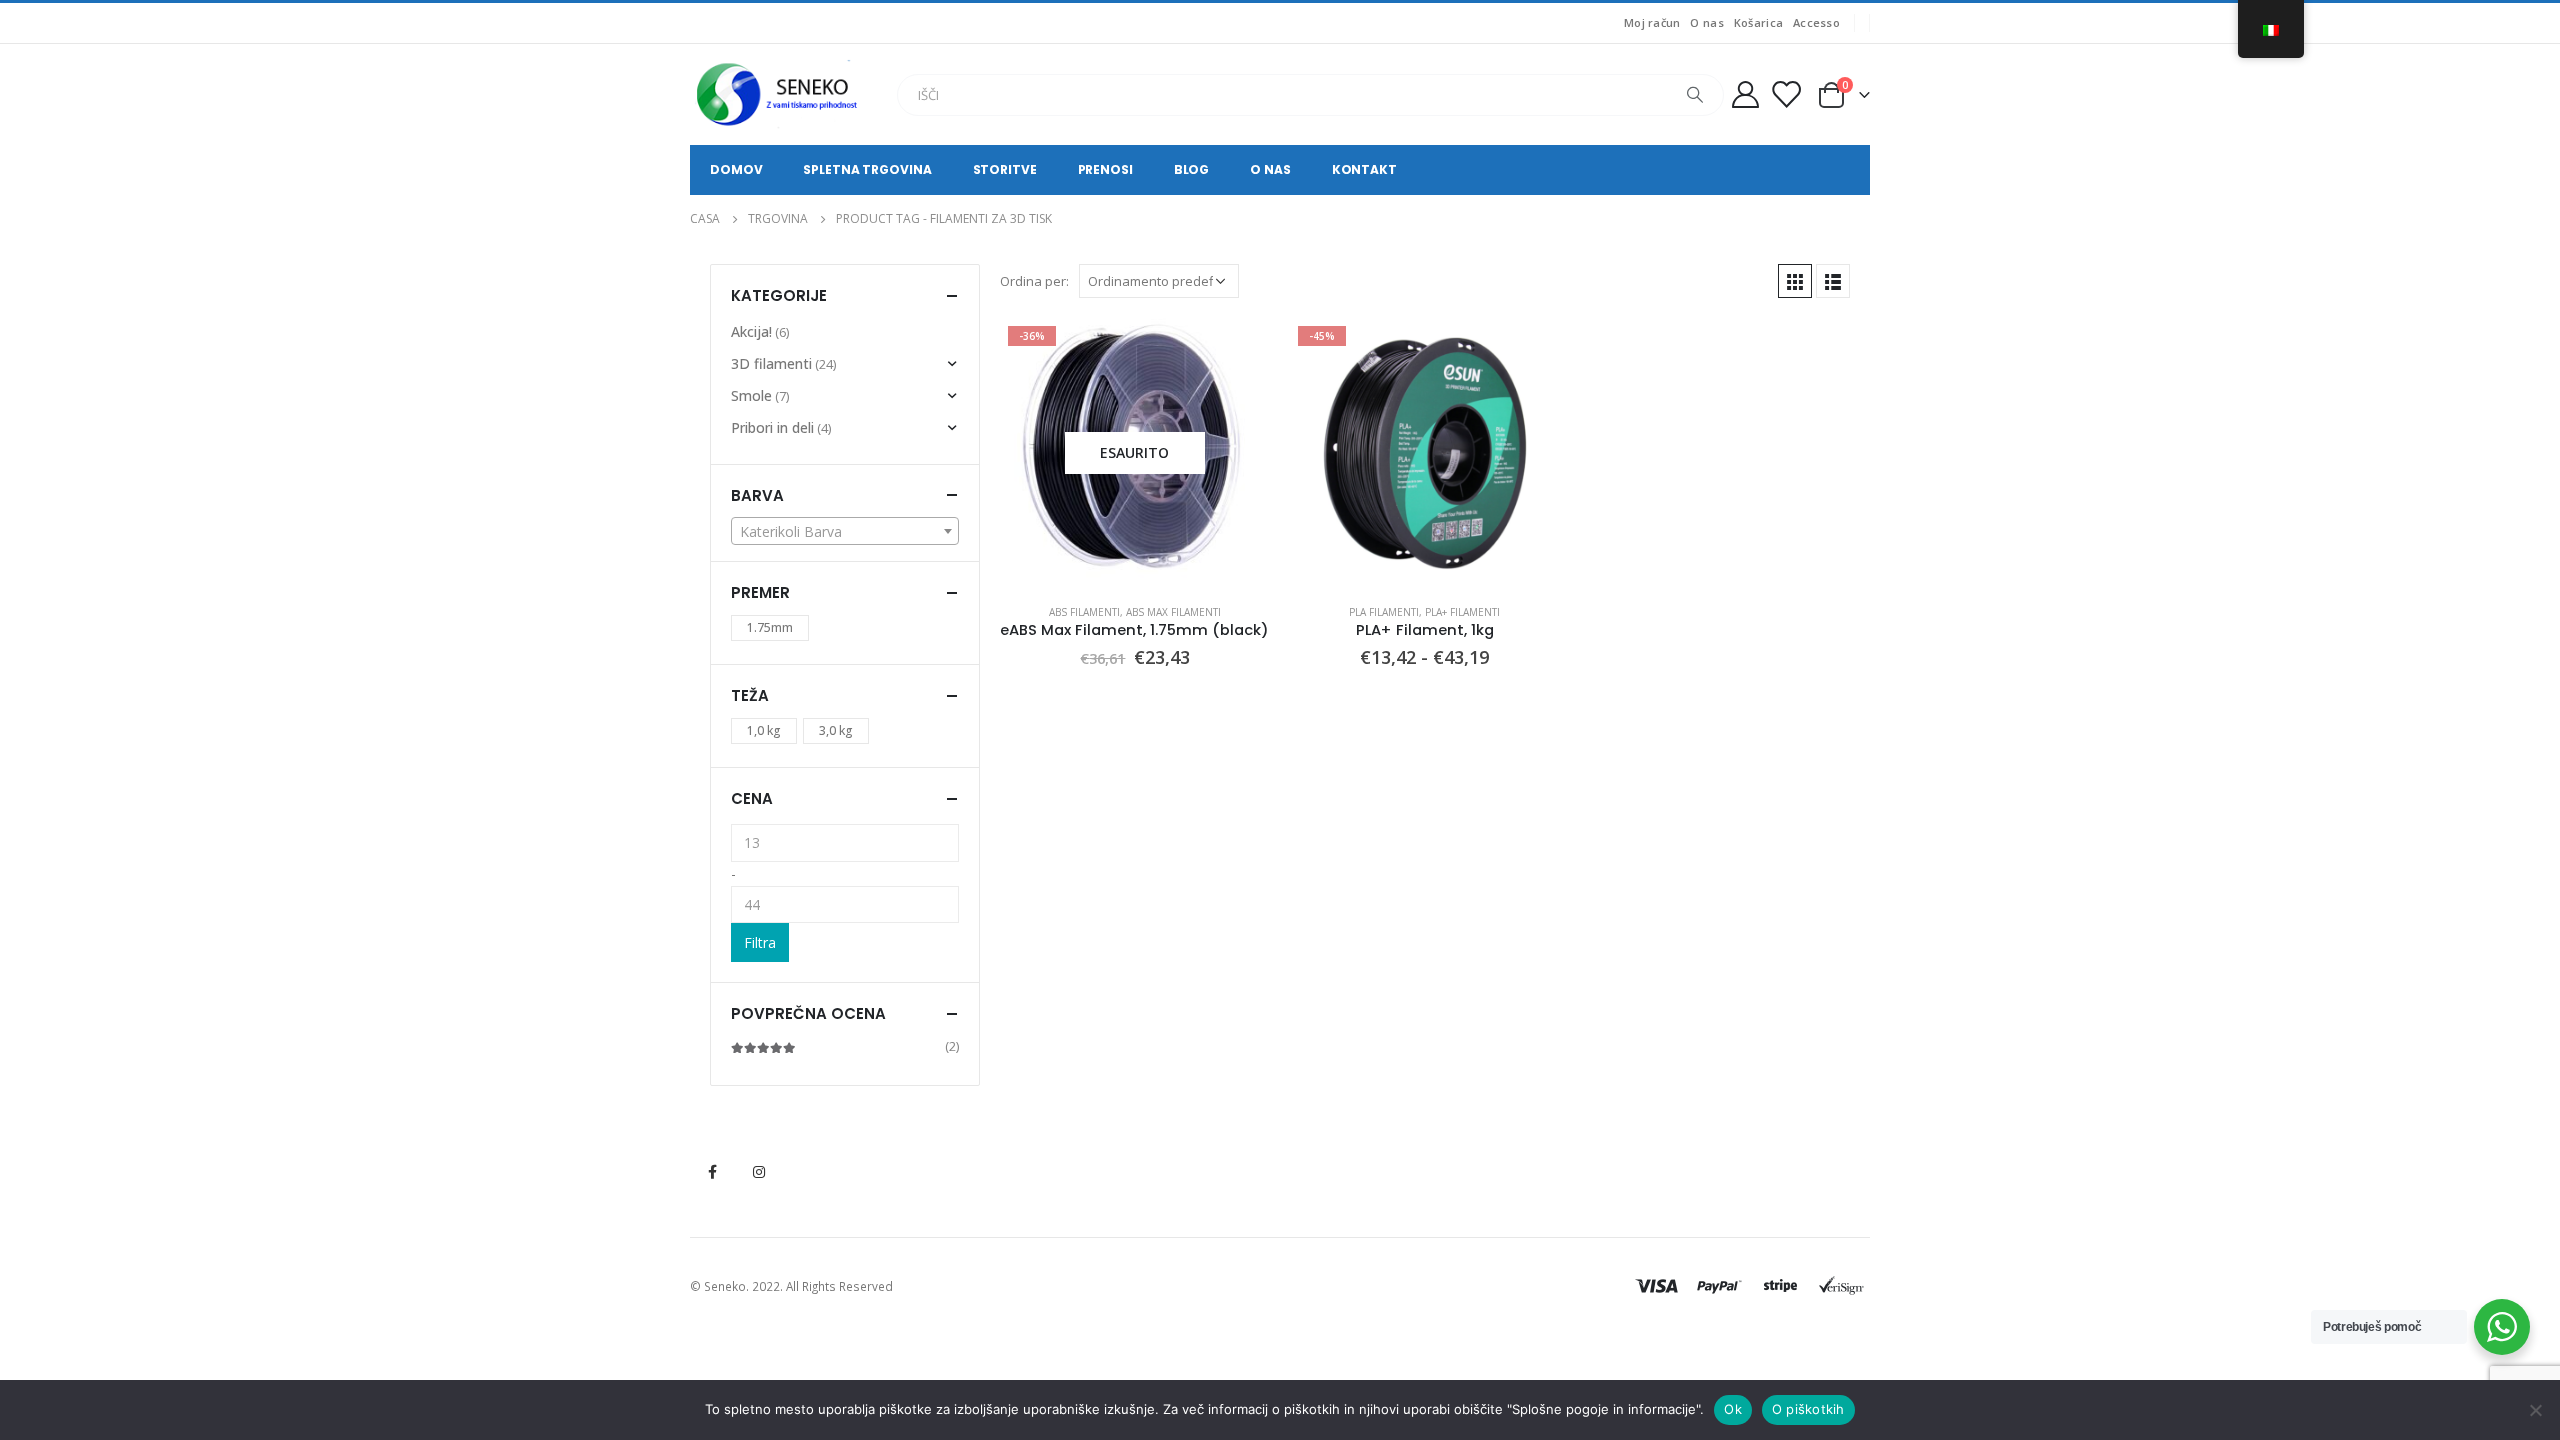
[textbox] (845, 532)
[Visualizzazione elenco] (1833, 281)
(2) (845, 1046)
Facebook (712, 1172)
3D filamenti (771, 363)
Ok (1733, 1409)
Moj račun (1652, 22)
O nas (1706, 22)
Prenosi (1105, 169)
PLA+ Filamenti (1462, 612)
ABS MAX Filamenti (1173, 612)
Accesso (1816, 22)
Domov (736, 169)
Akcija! (751, 331)
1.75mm (770, 627)
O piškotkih (1808, 1409)
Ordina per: (1034, 281)
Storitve (1005, 169)
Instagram (759, 1172)
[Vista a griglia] (1795, 281)
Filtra (760, 942)
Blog (1192, 169)
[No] (2535, 1410)
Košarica (1758, 22)
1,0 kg (764, 730)
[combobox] (845, 531)
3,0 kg (836, 730)
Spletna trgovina (867, 169)
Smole (751, 395)
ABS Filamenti (1084, 612)
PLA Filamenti (1384, 612)
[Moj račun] (1745, 94)
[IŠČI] (1695, 95)
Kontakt (1364, 169)
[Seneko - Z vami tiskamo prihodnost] (780, 94)
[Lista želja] (1786, 94)
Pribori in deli (772, 427)
